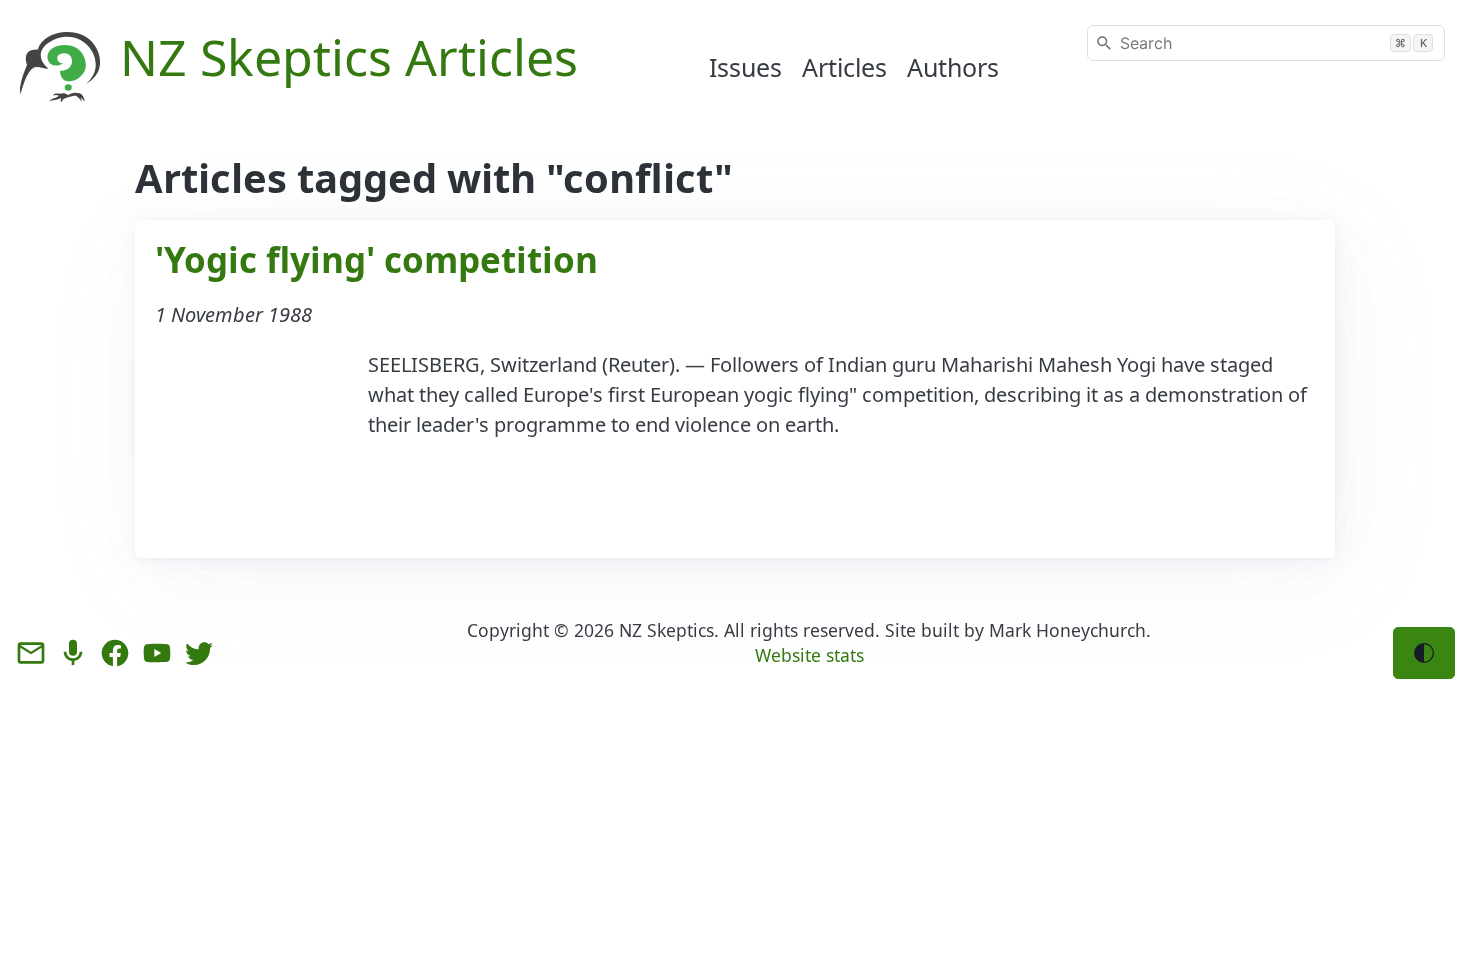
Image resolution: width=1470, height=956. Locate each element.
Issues (745, 67)
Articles (844, 67)
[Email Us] (31, 653)
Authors (953, 67)
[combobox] (1266, 43)
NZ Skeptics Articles (349, 57)
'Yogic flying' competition (376, 259)
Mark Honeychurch (1067, 630)
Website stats (809, 655)
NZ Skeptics (666, 630)
